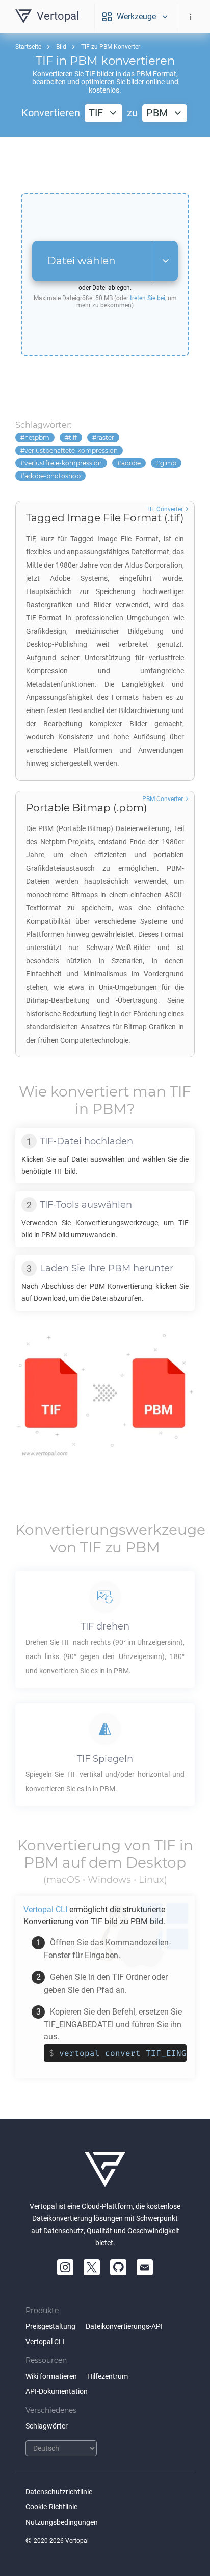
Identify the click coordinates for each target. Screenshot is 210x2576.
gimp (168, 463)
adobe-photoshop (52, 476)
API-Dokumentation (57, 2391)
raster (105, 438)
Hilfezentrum (108, 2376)
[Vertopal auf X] (92, 2267)
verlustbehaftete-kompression (71, 450)
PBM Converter (163, 799)
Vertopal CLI (45, 2342)
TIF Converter (165, 509)
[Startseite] (105, 2170)
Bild (61, 47)
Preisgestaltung (50, 2326)
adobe (131, 463)
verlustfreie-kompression (63, 463)
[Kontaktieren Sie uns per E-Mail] (145, 2267)
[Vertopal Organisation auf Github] (118, 2267)
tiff (73, 438)
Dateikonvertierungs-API (124, 2326)
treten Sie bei (148, 298)
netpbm (37, 438)
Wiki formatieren (51, 2376)
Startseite (28, 47)
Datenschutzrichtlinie (59, 2492)
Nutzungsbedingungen (62, 2522)
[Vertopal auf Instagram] (65, 2267)
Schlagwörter (47, 2426)
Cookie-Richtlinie (51, 2507)
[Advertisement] (105, 165)
